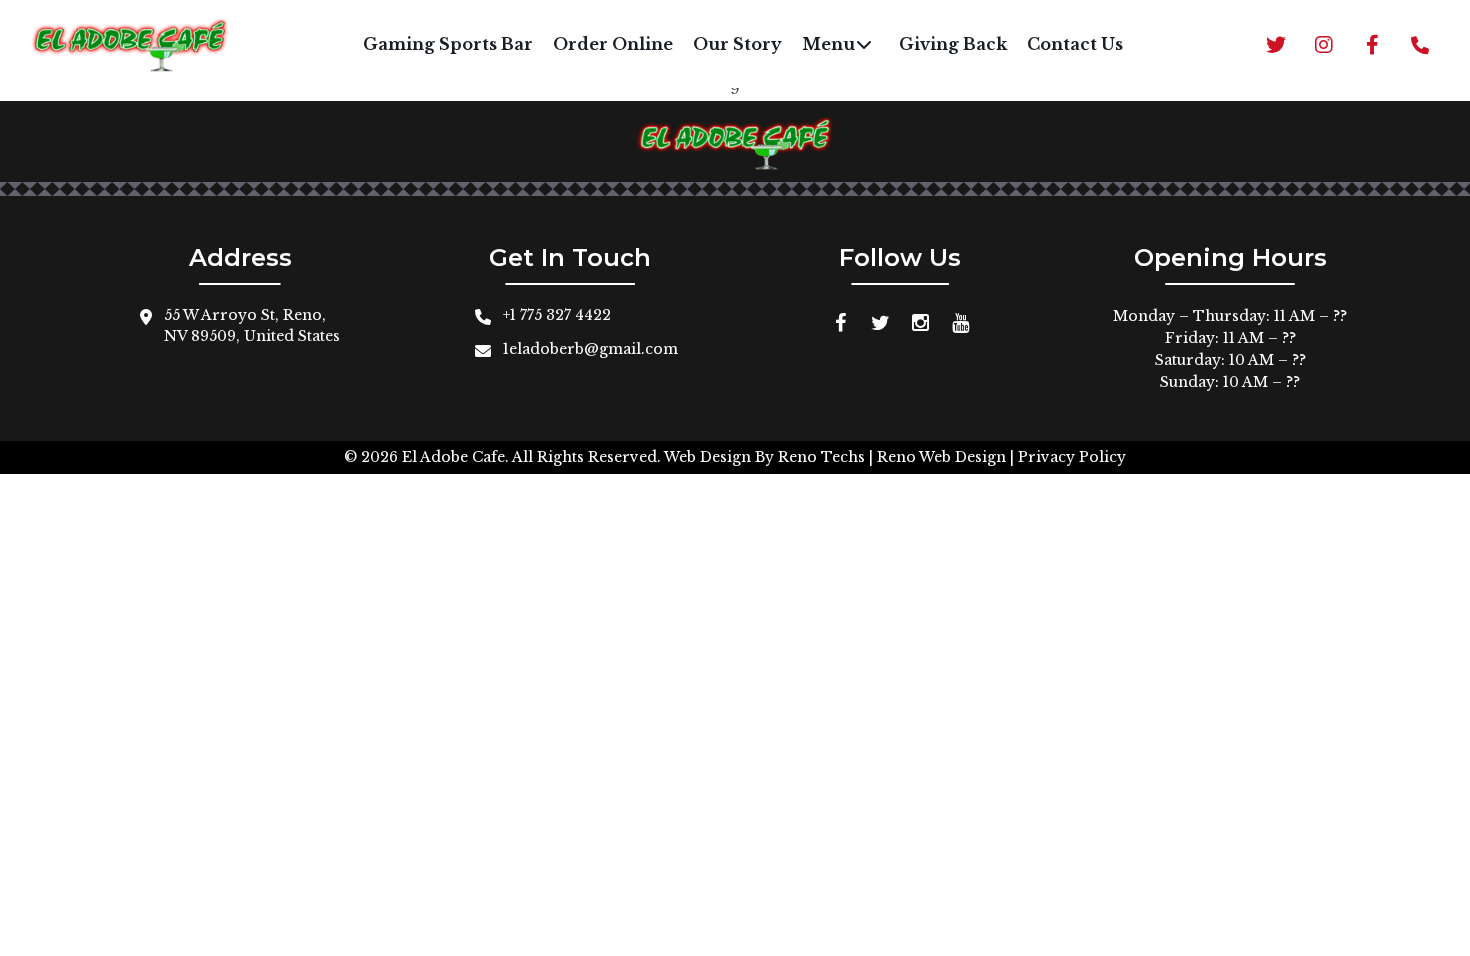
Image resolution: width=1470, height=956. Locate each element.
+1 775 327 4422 (557, 315)
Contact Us (1075, 44)
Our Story (737, 44)
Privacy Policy (1072, 457)
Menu (828, 44)
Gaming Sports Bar (448, 44)
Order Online (613, 44)
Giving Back (953, 44)
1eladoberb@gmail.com (590, 349)
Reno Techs (821, 457)
